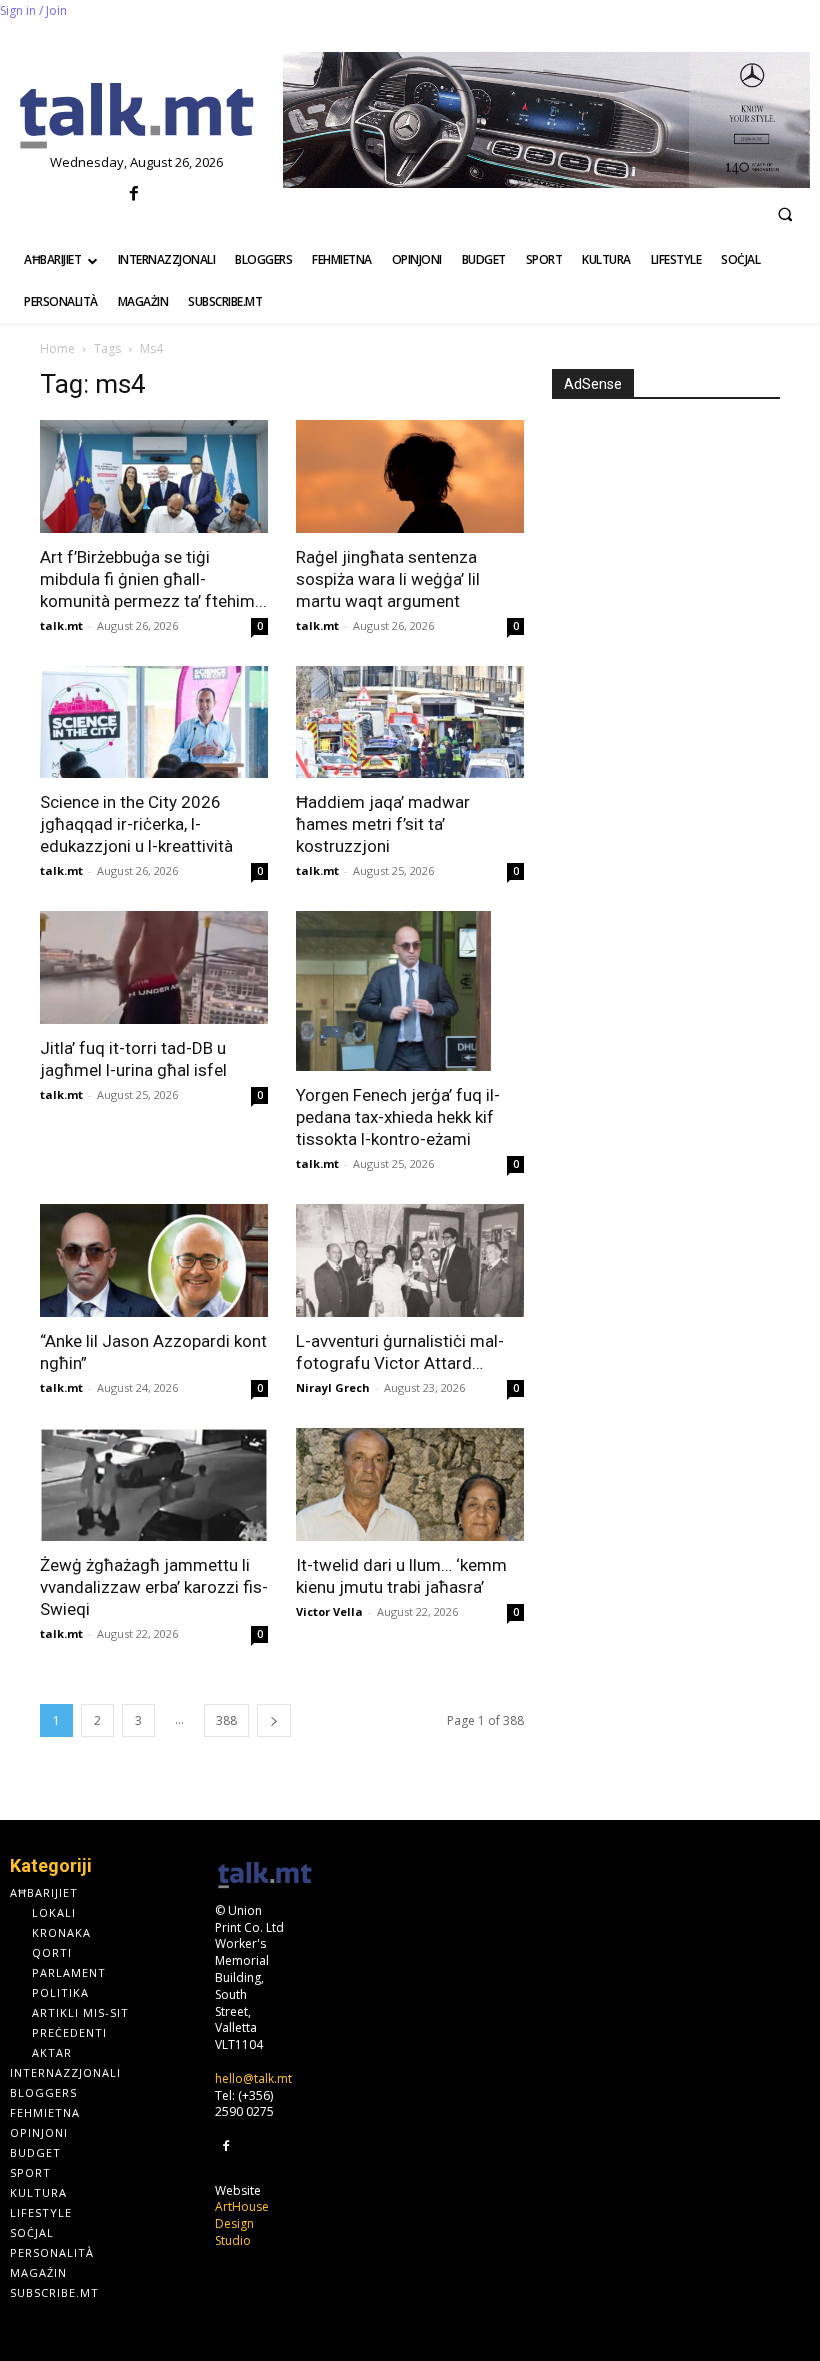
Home (57, 348)
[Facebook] (134, 194)
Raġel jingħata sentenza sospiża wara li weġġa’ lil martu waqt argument (388, 579)
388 (226, 1720)
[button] (785, 214)
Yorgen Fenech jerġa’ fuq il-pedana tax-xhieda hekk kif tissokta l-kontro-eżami (398, 1117)
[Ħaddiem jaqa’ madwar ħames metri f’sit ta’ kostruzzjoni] (410, 722)
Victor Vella (329, 1611)
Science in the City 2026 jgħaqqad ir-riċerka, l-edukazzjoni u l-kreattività (136, 824)
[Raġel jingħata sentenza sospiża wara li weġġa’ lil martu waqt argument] (410, 476)
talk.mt (61, 625)
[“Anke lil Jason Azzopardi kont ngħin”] (154, 1260)
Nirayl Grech (333, 1387)
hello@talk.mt (253, 2078)
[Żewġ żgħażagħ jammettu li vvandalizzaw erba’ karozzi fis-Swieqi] (154, 1484)
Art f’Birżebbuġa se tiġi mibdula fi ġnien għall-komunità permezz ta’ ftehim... (153, 579)
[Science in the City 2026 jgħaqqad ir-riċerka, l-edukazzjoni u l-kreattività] (154, 722)
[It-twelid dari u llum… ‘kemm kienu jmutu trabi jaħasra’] (410, 1484)
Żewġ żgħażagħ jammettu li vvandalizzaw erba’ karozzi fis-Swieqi (154, 1587)
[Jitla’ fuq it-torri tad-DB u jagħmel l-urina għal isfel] (154, 967)
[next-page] (274, 1720)
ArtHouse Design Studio (242, 2223)
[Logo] (136, 117)
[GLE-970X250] (546, 120)
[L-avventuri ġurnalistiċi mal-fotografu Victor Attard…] (410, 1260)
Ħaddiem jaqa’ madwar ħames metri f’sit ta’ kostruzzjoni (383, 824)
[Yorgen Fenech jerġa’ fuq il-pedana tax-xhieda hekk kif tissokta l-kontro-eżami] (410, 991)
